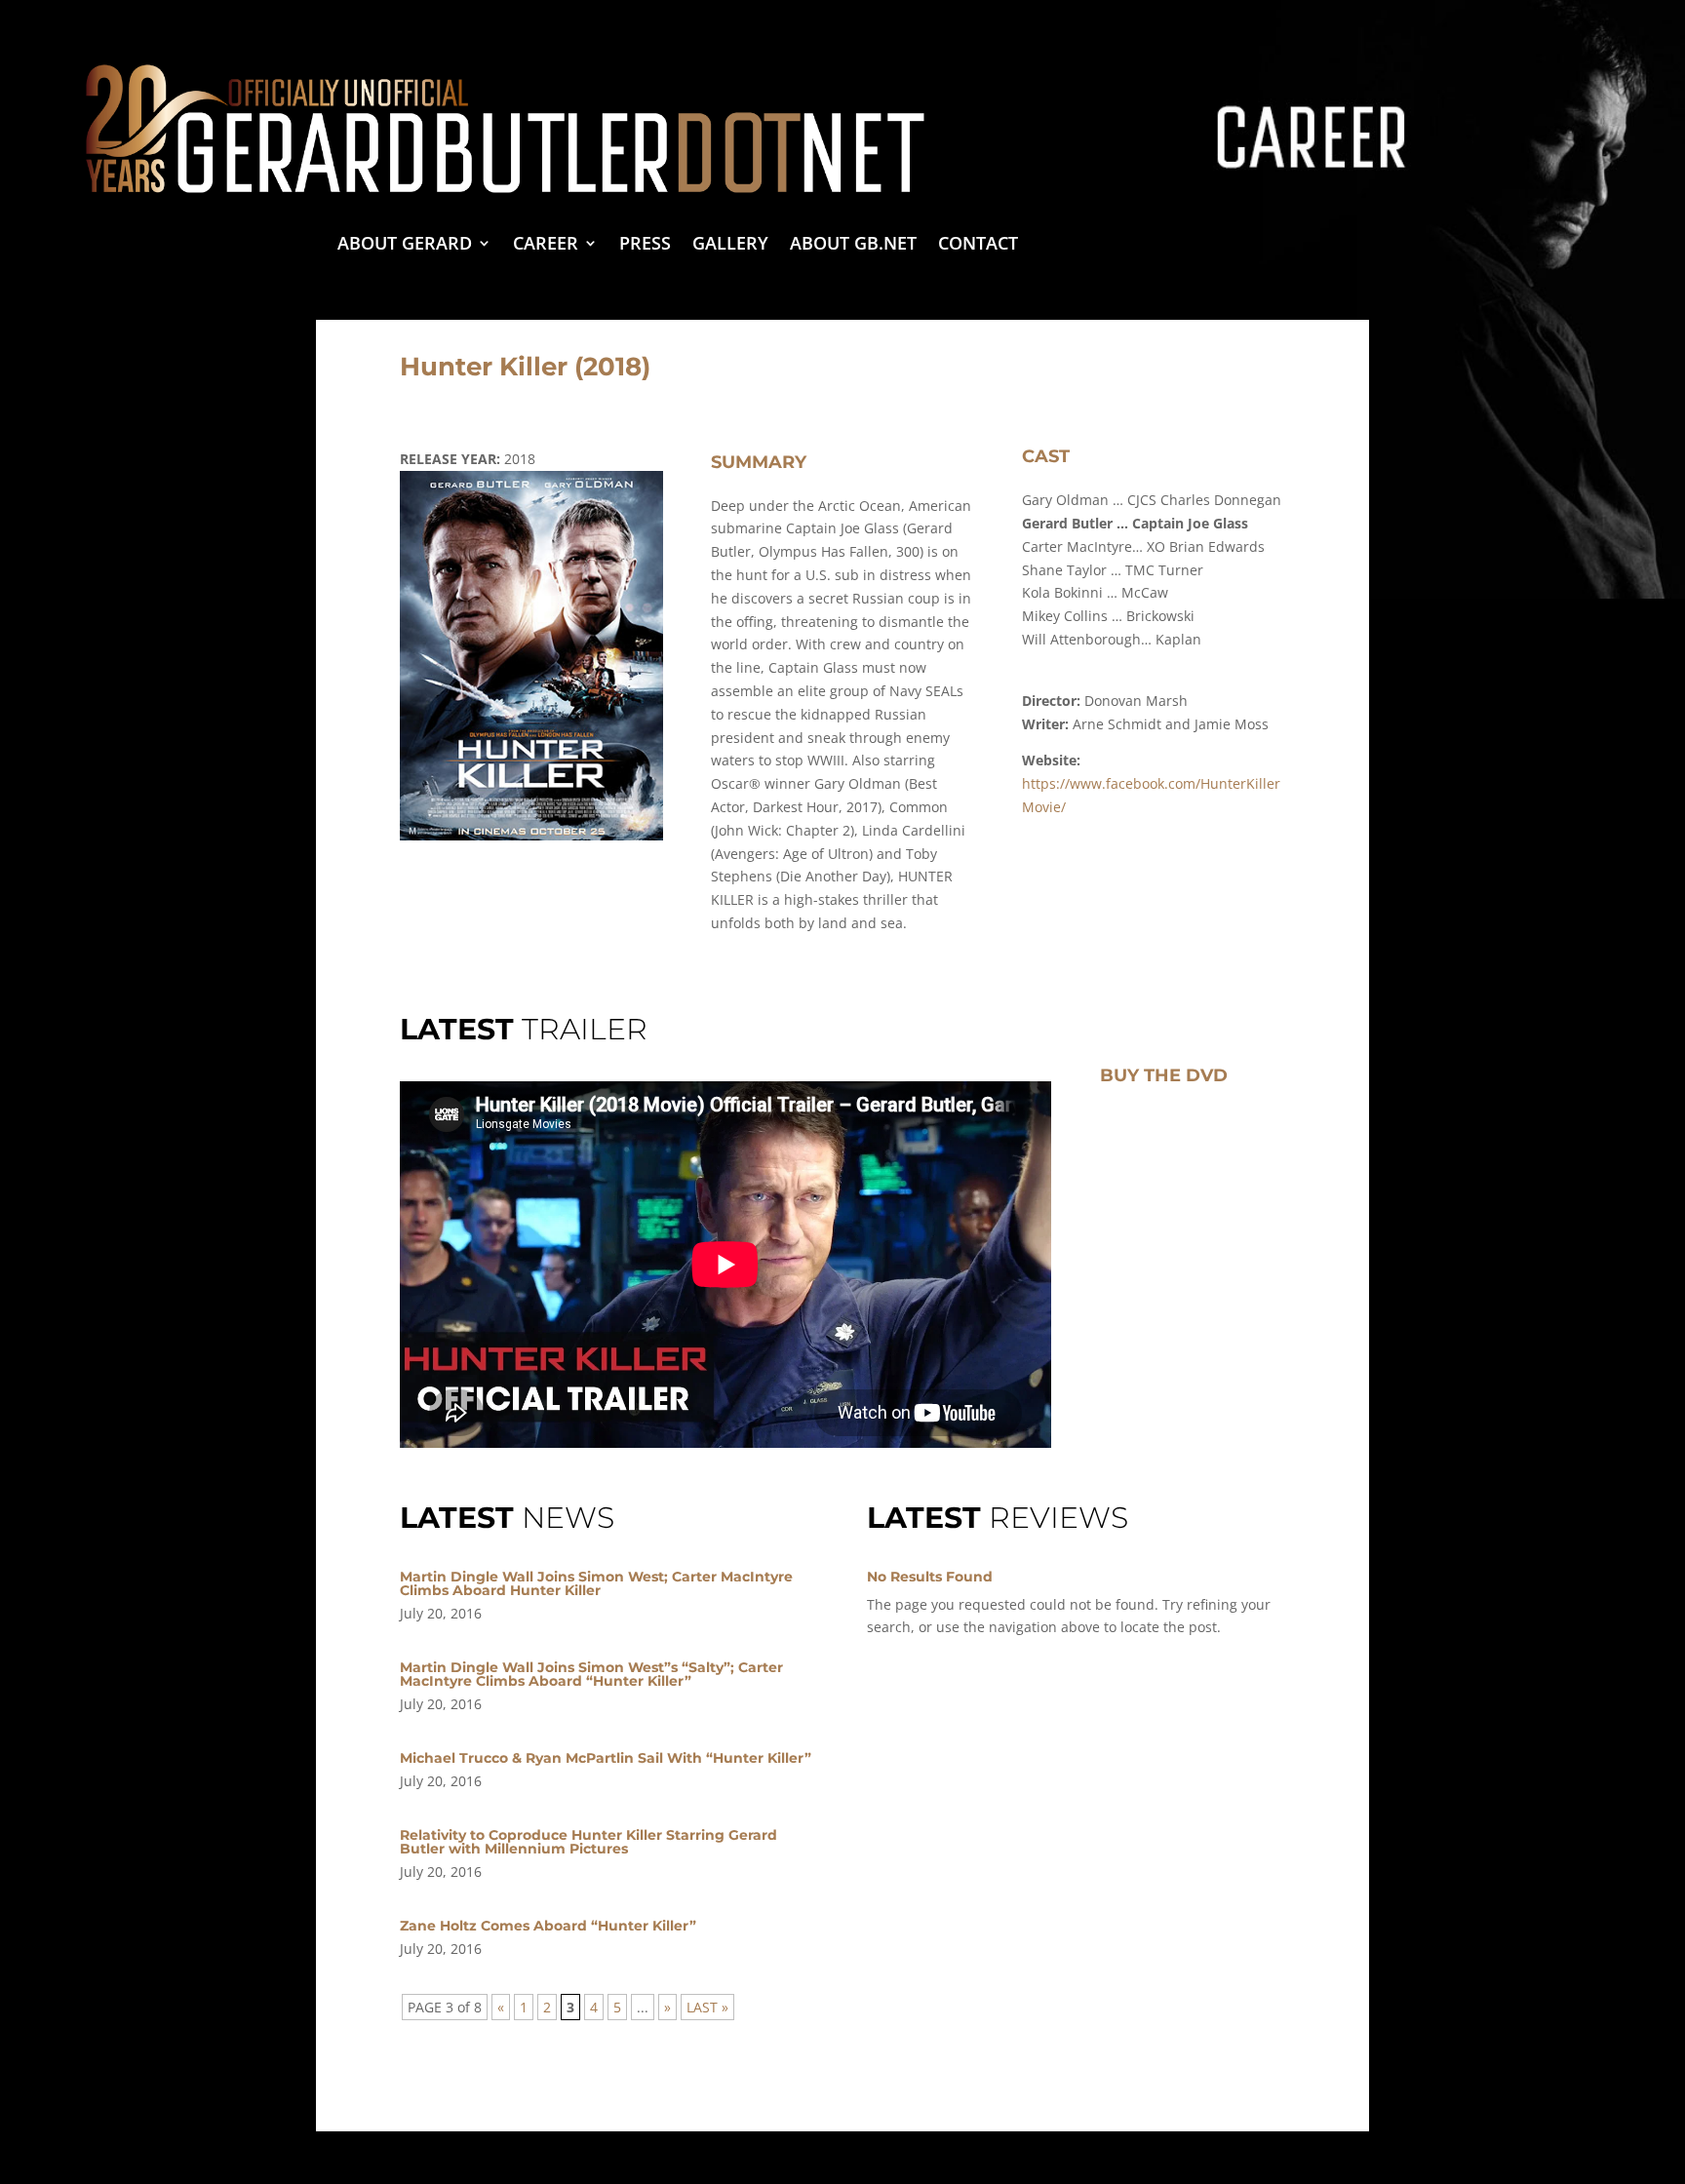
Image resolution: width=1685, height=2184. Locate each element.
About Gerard (405, 245)
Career (546, 245)
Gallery (730, 245)
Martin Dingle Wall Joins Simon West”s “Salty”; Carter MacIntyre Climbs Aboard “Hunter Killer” (591, 1674)
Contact (978, 245)
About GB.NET (853, 245)
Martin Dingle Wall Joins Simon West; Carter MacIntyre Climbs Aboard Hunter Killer (596, 1583)
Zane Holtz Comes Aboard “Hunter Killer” (548, 1926)
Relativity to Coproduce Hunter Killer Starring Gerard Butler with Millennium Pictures (588, 1842)
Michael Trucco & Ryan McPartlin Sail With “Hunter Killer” (606, 1758)
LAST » (707, 2007)
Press (645, 245)
